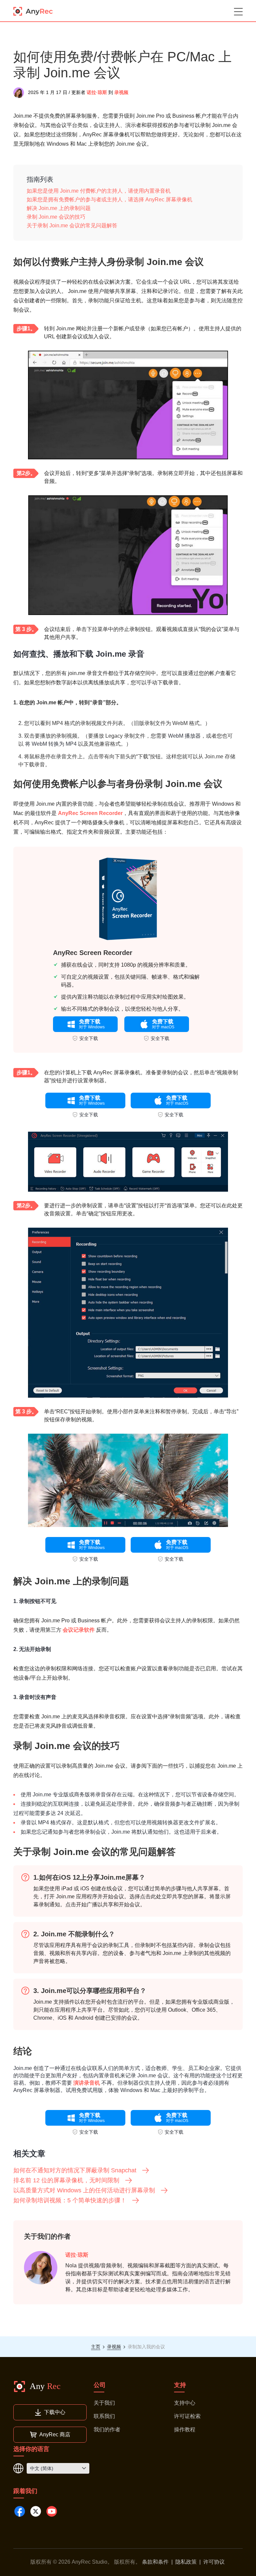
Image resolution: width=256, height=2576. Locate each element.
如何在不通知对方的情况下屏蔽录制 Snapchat (75, 2170)
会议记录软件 (79, 1630)
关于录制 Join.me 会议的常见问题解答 (72, 225)
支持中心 (185, 2403)
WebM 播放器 (184, 736)
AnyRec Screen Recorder (90, 813)
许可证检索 (187, 2416)
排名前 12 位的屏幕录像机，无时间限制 (66, 2180)
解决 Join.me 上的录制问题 (59, 208)
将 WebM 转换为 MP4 (51, 744)
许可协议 (214, 2562)
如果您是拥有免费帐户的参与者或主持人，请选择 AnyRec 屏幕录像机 (109, 199)
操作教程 (185, 2429)
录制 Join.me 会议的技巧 (56, 217)
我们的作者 (107, 2429)
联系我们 (104, 2416)
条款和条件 (155, 2562)
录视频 (121, 92)
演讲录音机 (87, 2083)
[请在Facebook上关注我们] (20, 2511)
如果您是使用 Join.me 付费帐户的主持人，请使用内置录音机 (99, 191)
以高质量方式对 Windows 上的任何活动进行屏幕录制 (84, 2190)
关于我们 (104, 2403)
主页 (96, 2347)
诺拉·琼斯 (97, 92)
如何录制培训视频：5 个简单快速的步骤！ (70, 2200)
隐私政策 (186, 2562)
